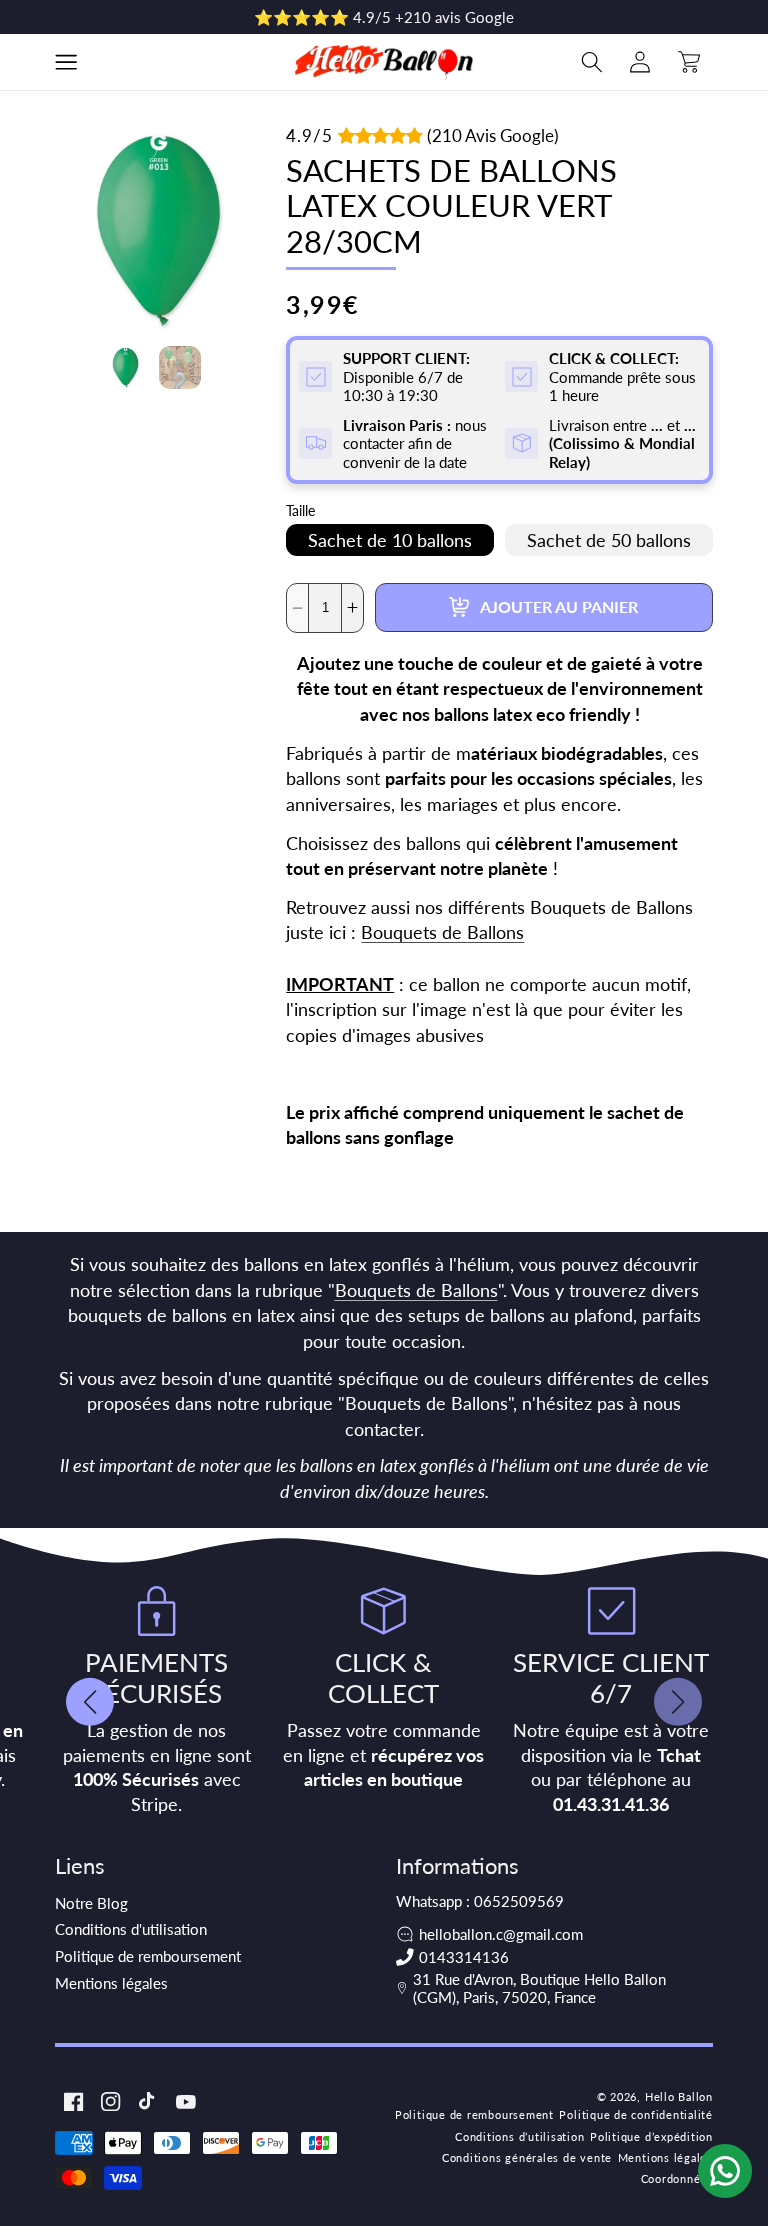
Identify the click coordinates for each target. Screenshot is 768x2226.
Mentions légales (111, 1983)
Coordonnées (677, 2178)
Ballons (495, 932)
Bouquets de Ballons (416, 1290)
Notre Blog (91, 1903)
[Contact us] (725, 2171)
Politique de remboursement (148, 1956)
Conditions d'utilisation (131, 1929)
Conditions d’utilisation (519, 2136)
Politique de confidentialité (636, 2114)
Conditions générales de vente (527, 2157)
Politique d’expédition (651, 2136)
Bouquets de (414, 932)
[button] (66, 62)
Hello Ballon (679, 2096)
